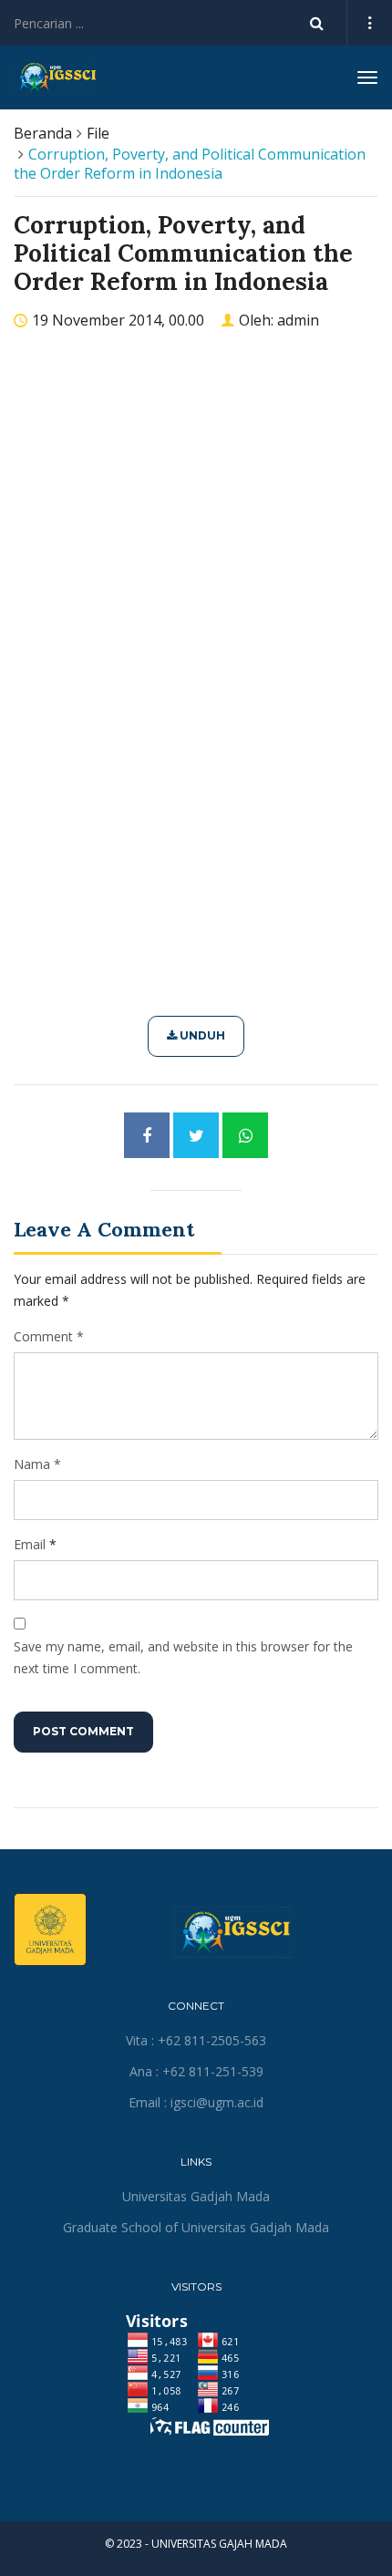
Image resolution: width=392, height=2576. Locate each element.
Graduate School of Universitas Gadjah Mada (196, 2227)
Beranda (43, 133)
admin (298, 320)
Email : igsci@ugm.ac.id (196, 2102)
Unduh (201, 1035)
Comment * (49, 1336)
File (98, 133)
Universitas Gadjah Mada (196, 2196)
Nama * (37, 1464)
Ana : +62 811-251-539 (196, 2071)
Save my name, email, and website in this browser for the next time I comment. (183, 1657)
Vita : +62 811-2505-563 (196, 2040)
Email (30, 1544)
